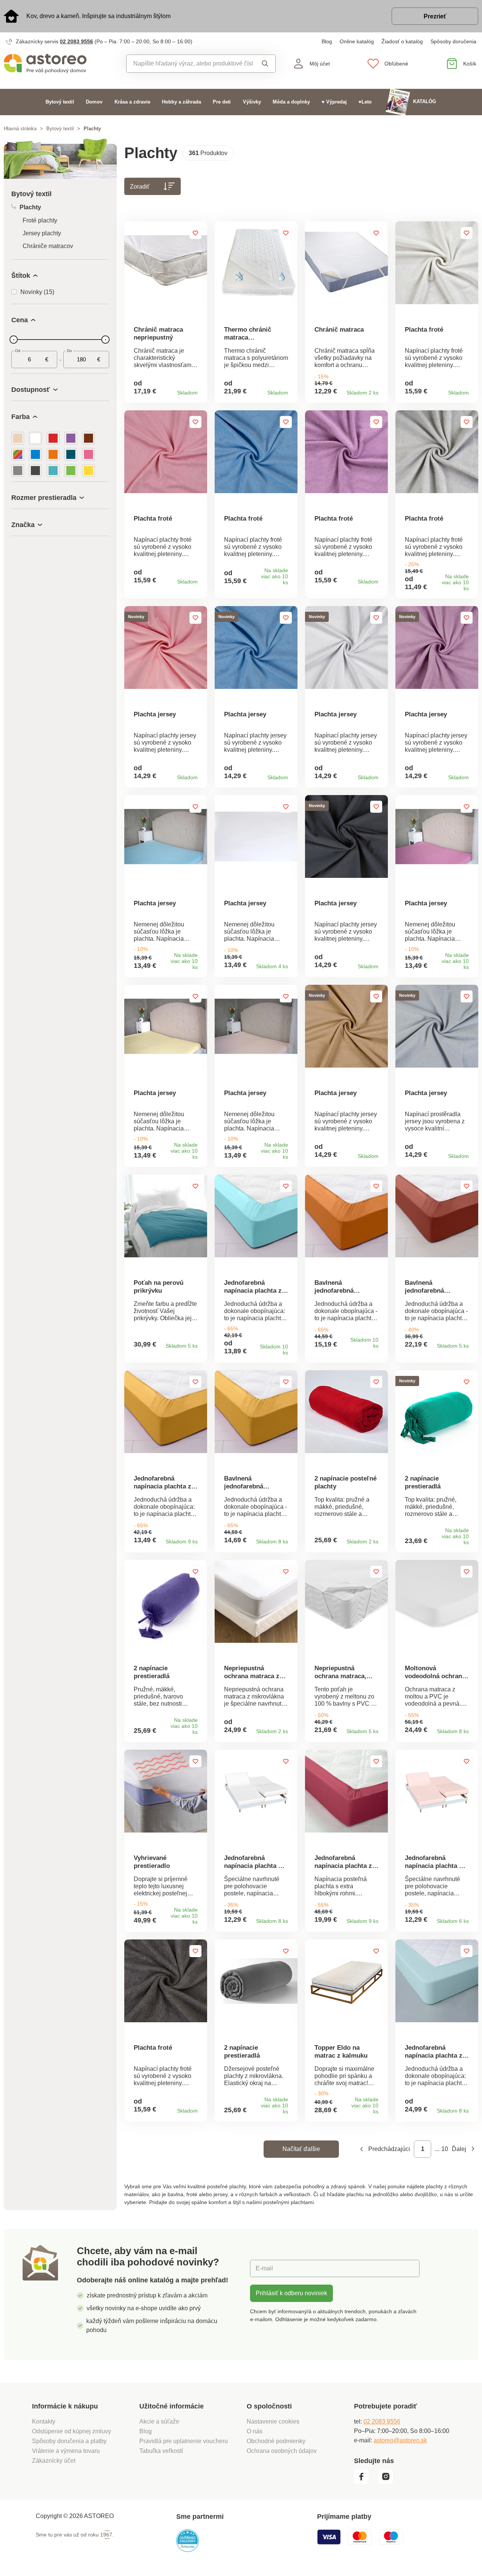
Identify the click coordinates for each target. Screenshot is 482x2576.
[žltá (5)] (88, 471)
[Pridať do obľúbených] (195, 233)
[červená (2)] (53, 438)
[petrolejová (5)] (71, 454)
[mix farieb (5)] (18, 454)
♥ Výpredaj (334, 102)
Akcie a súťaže (159, 2421)
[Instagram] (388, 2482)
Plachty (30, 207)
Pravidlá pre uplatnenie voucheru (184, 2441)
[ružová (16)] (88, 454)
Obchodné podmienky (276, 2441)
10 (445, 2149)
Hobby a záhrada (182, 102)
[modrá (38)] (35, 454)
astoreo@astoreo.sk (400, 2440)
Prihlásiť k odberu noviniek (291, 2293)
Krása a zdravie (132, 102)
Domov (94, 102)
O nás (255, 2431)
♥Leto (365, 102)
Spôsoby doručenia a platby (69, 2441)
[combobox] (190, 64)
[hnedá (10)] (88, 438)
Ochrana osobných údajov (282, 2451)
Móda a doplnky (291, 102)
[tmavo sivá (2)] (35, 471)
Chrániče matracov (48, 246)
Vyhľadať (264, 64)
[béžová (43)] (18, 438)
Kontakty (44, 2421)
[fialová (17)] (71, 438)
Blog (327, 41)
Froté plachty (40, 220)
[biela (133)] (35, 438)
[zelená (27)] (71, 471)
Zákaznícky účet (54, 2461)
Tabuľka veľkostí (161, 2451)
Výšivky (252, 102)
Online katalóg (357, 41)
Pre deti (222, 102)
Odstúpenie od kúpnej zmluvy (72, 2431)
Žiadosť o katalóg (402, 41)
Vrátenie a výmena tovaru (66, 2451)
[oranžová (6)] (53, 454)
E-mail (264, 2268)
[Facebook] (365, 2482)
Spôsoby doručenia (453, 41)
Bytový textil (60, 102)
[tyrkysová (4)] (53, 471)
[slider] (14, 340)
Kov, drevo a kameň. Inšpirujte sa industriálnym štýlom (98, 16)
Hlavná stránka (20, 129)
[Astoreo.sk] (60, 64)
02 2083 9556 (76, 41)
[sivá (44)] (18, 471)
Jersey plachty (42, 233)
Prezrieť (435, 16)
